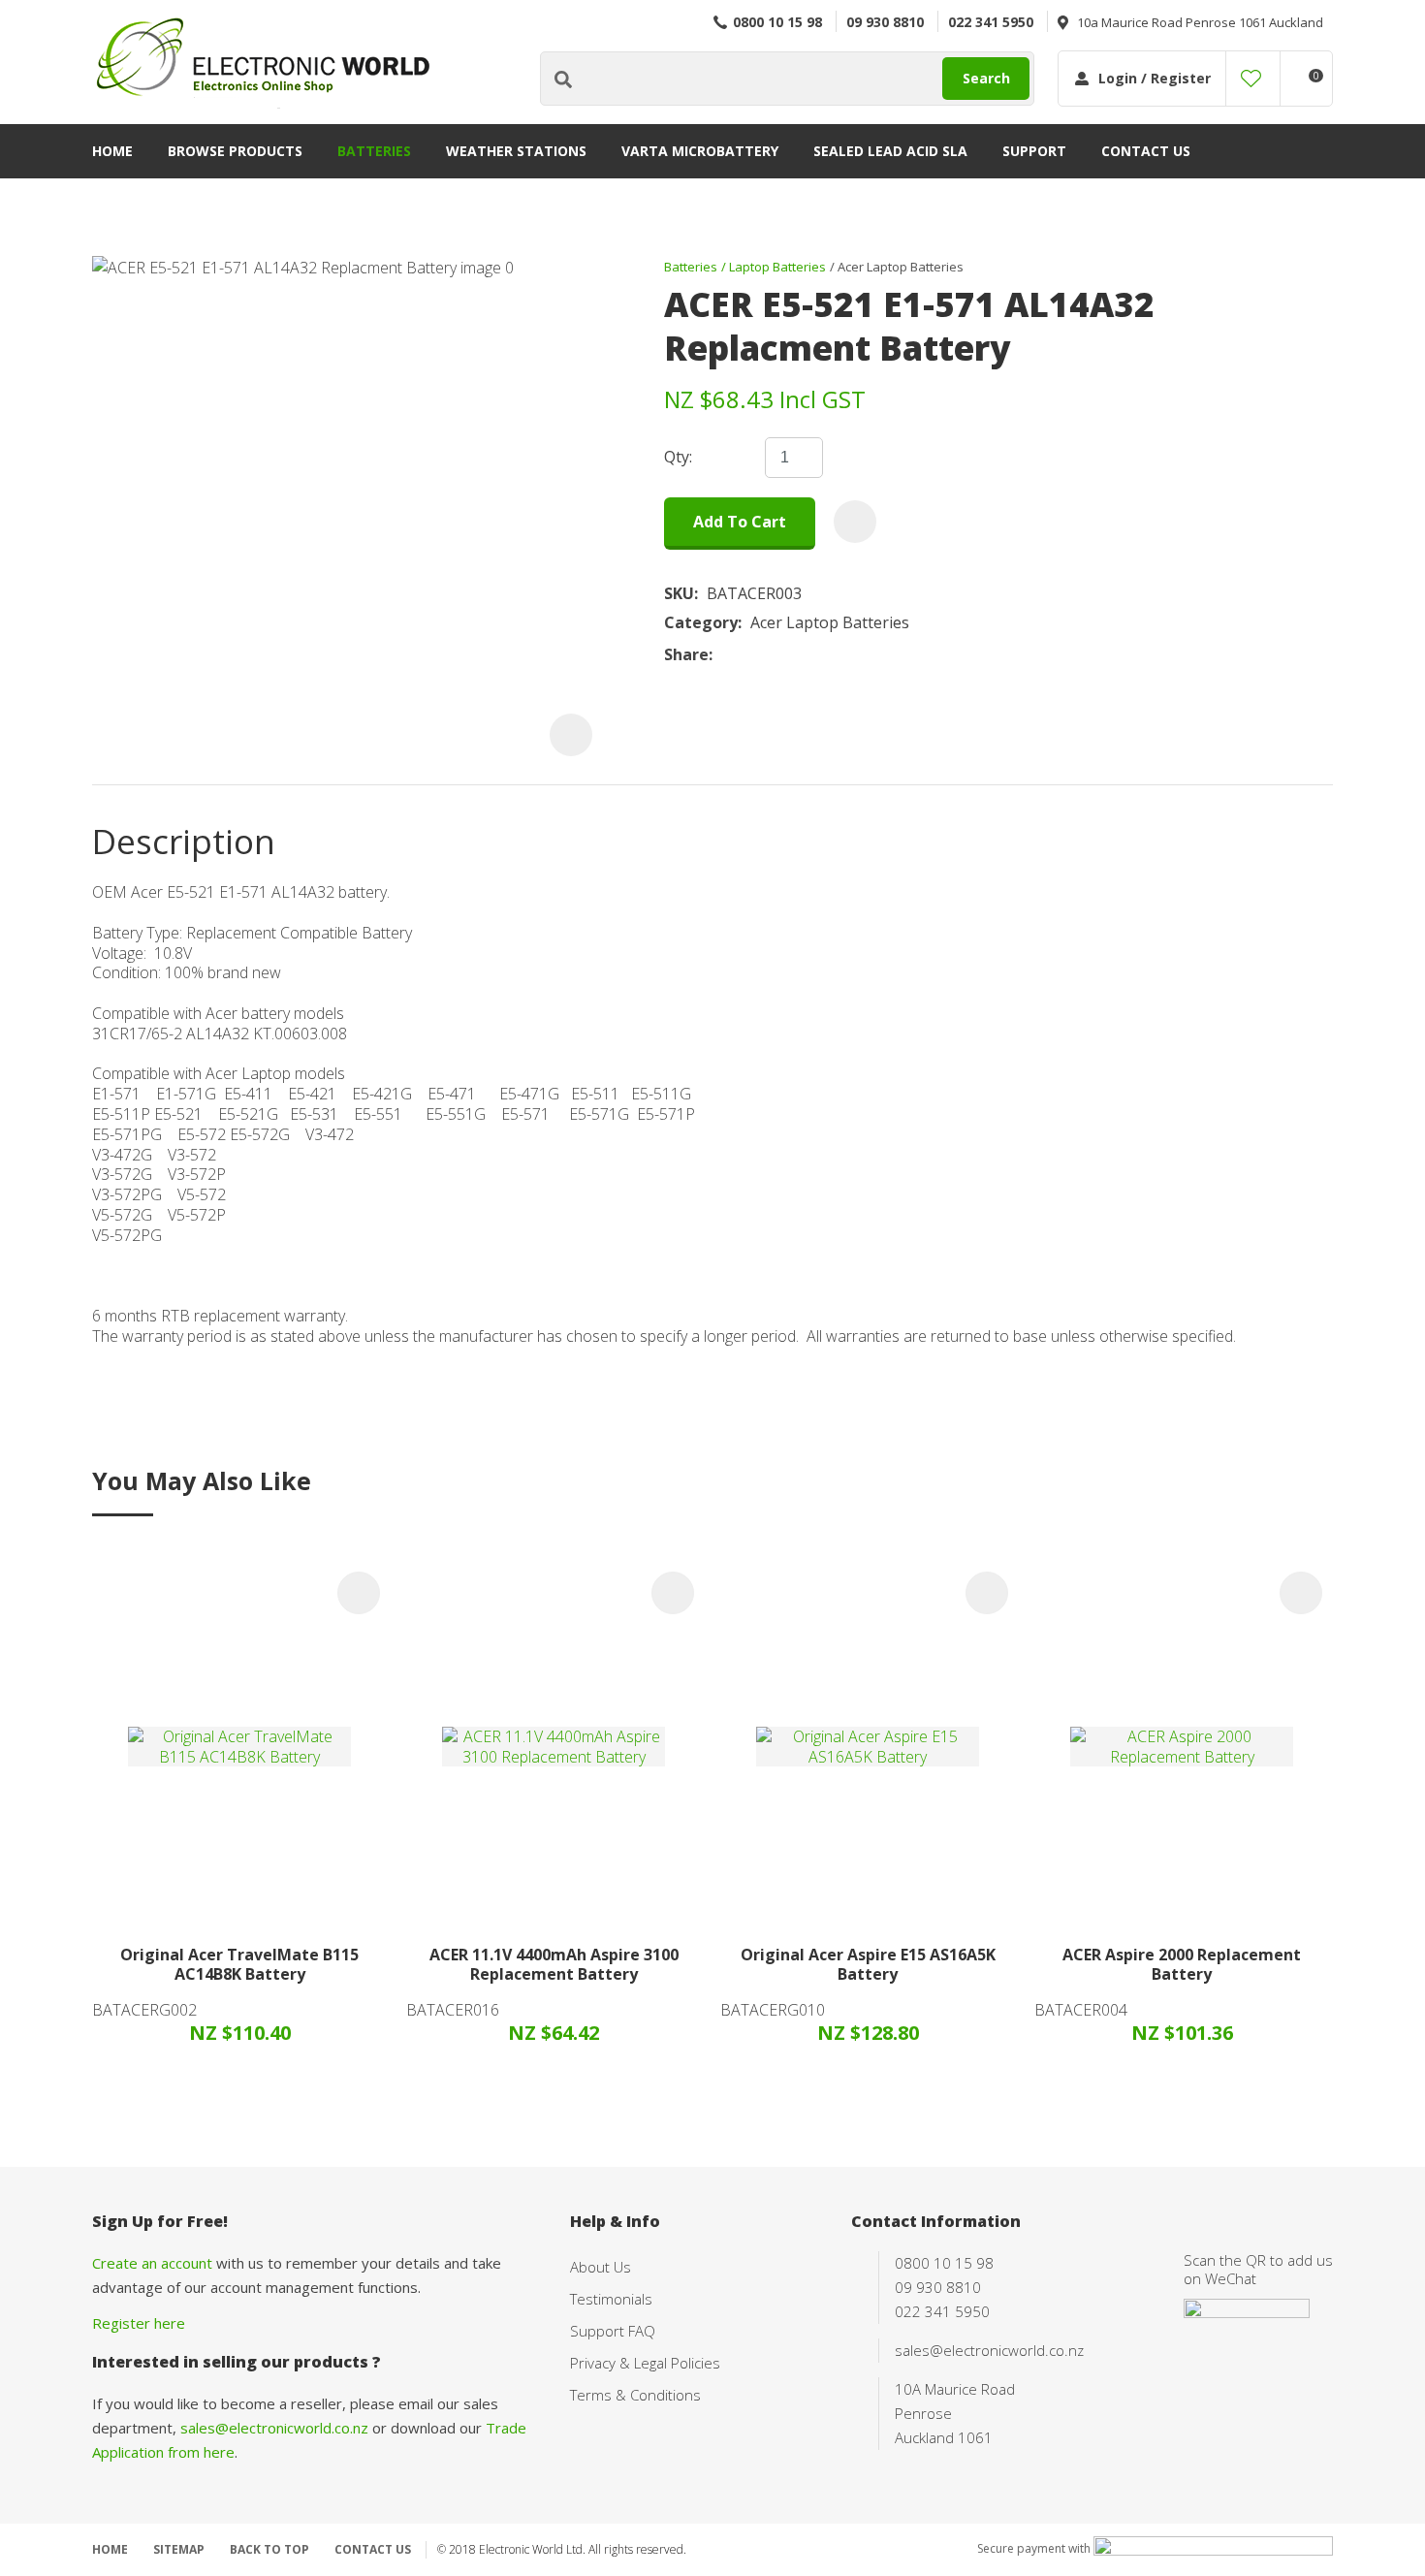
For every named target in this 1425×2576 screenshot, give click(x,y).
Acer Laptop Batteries (901, 267)
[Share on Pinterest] (810, 654)
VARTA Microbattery (700, 151)
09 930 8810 (885, 22)
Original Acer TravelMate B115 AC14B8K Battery (239, 1965)
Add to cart (740, 522)
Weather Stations (516, 151)
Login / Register (1155, 78)
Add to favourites (359, 1593)
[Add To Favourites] (855, 522)
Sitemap (179, 2549)
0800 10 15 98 (777, 22)
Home (112, 151)
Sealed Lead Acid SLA (890, 151)
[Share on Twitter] (751, 654)
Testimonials (611, 2299)
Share (686, 655)
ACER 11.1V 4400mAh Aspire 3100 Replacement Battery (554, 1965)
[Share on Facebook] (725, 654)
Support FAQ (613, 2331)
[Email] (781, 654)
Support (1034, 151)
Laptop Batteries (777, 267)
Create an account (152, 2263)
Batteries (374, 151)
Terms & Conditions (635, 2395)
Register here (139, 2323)
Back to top (269, 2549)
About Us (601, 2267)
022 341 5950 (991, 22)
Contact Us (1146, 151)
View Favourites (1251, 79)
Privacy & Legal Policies (645, 2363)
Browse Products (235, 151)
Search (986, 78)
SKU (679, 594)
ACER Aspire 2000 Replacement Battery (1182, 1965)
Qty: (678, 457)
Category (701, 623)
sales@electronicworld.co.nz (274, 2428)
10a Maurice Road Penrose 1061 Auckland (1200, 22)
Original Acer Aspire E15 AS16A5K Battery (868, 1965)
